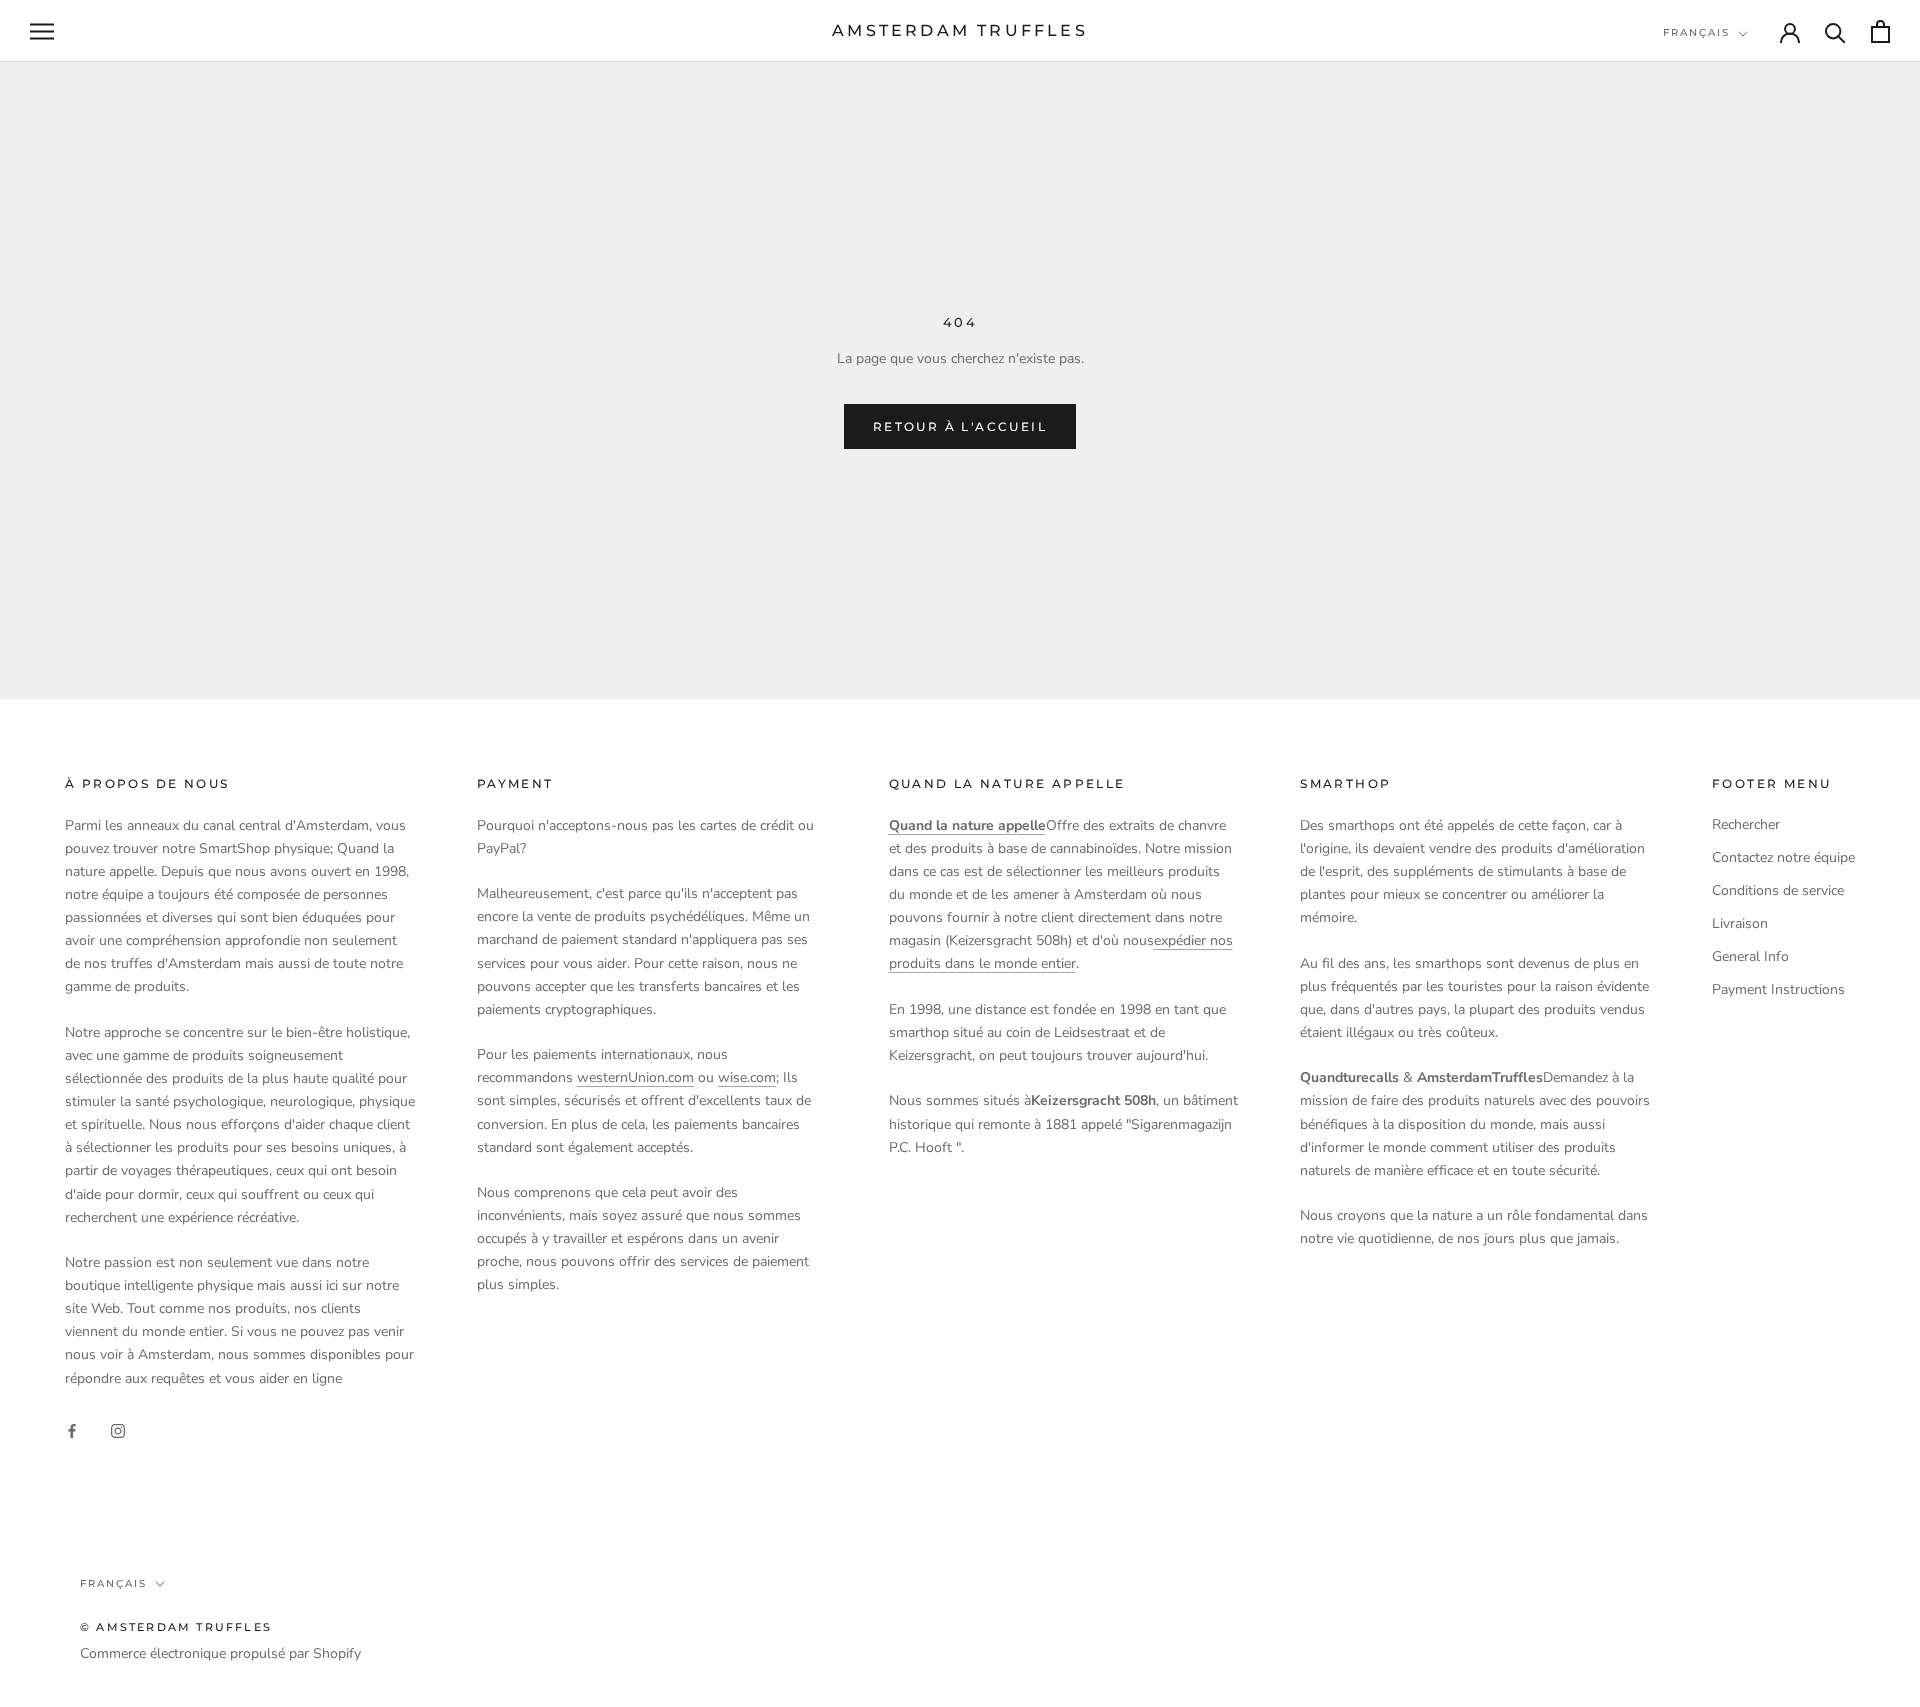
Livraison (1740, 923)
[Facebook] (72, 1429)
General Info (1750, 956)
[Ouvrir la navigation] (42, 31)
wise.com (747, 1077)
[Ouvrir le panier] (1880, 31)
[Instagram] (118, 1429)
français (1696, 32)
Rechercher (1746, 824)
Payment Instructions (1778, 989)
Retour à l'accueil (960, 426)
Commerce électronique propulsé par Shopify (220, 1653)
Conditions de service (1778, 890)
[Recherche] (1835, 31)
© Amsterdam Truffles (176, 1627)
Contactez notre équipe (1783, 857)
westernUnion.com (635, 1077)
